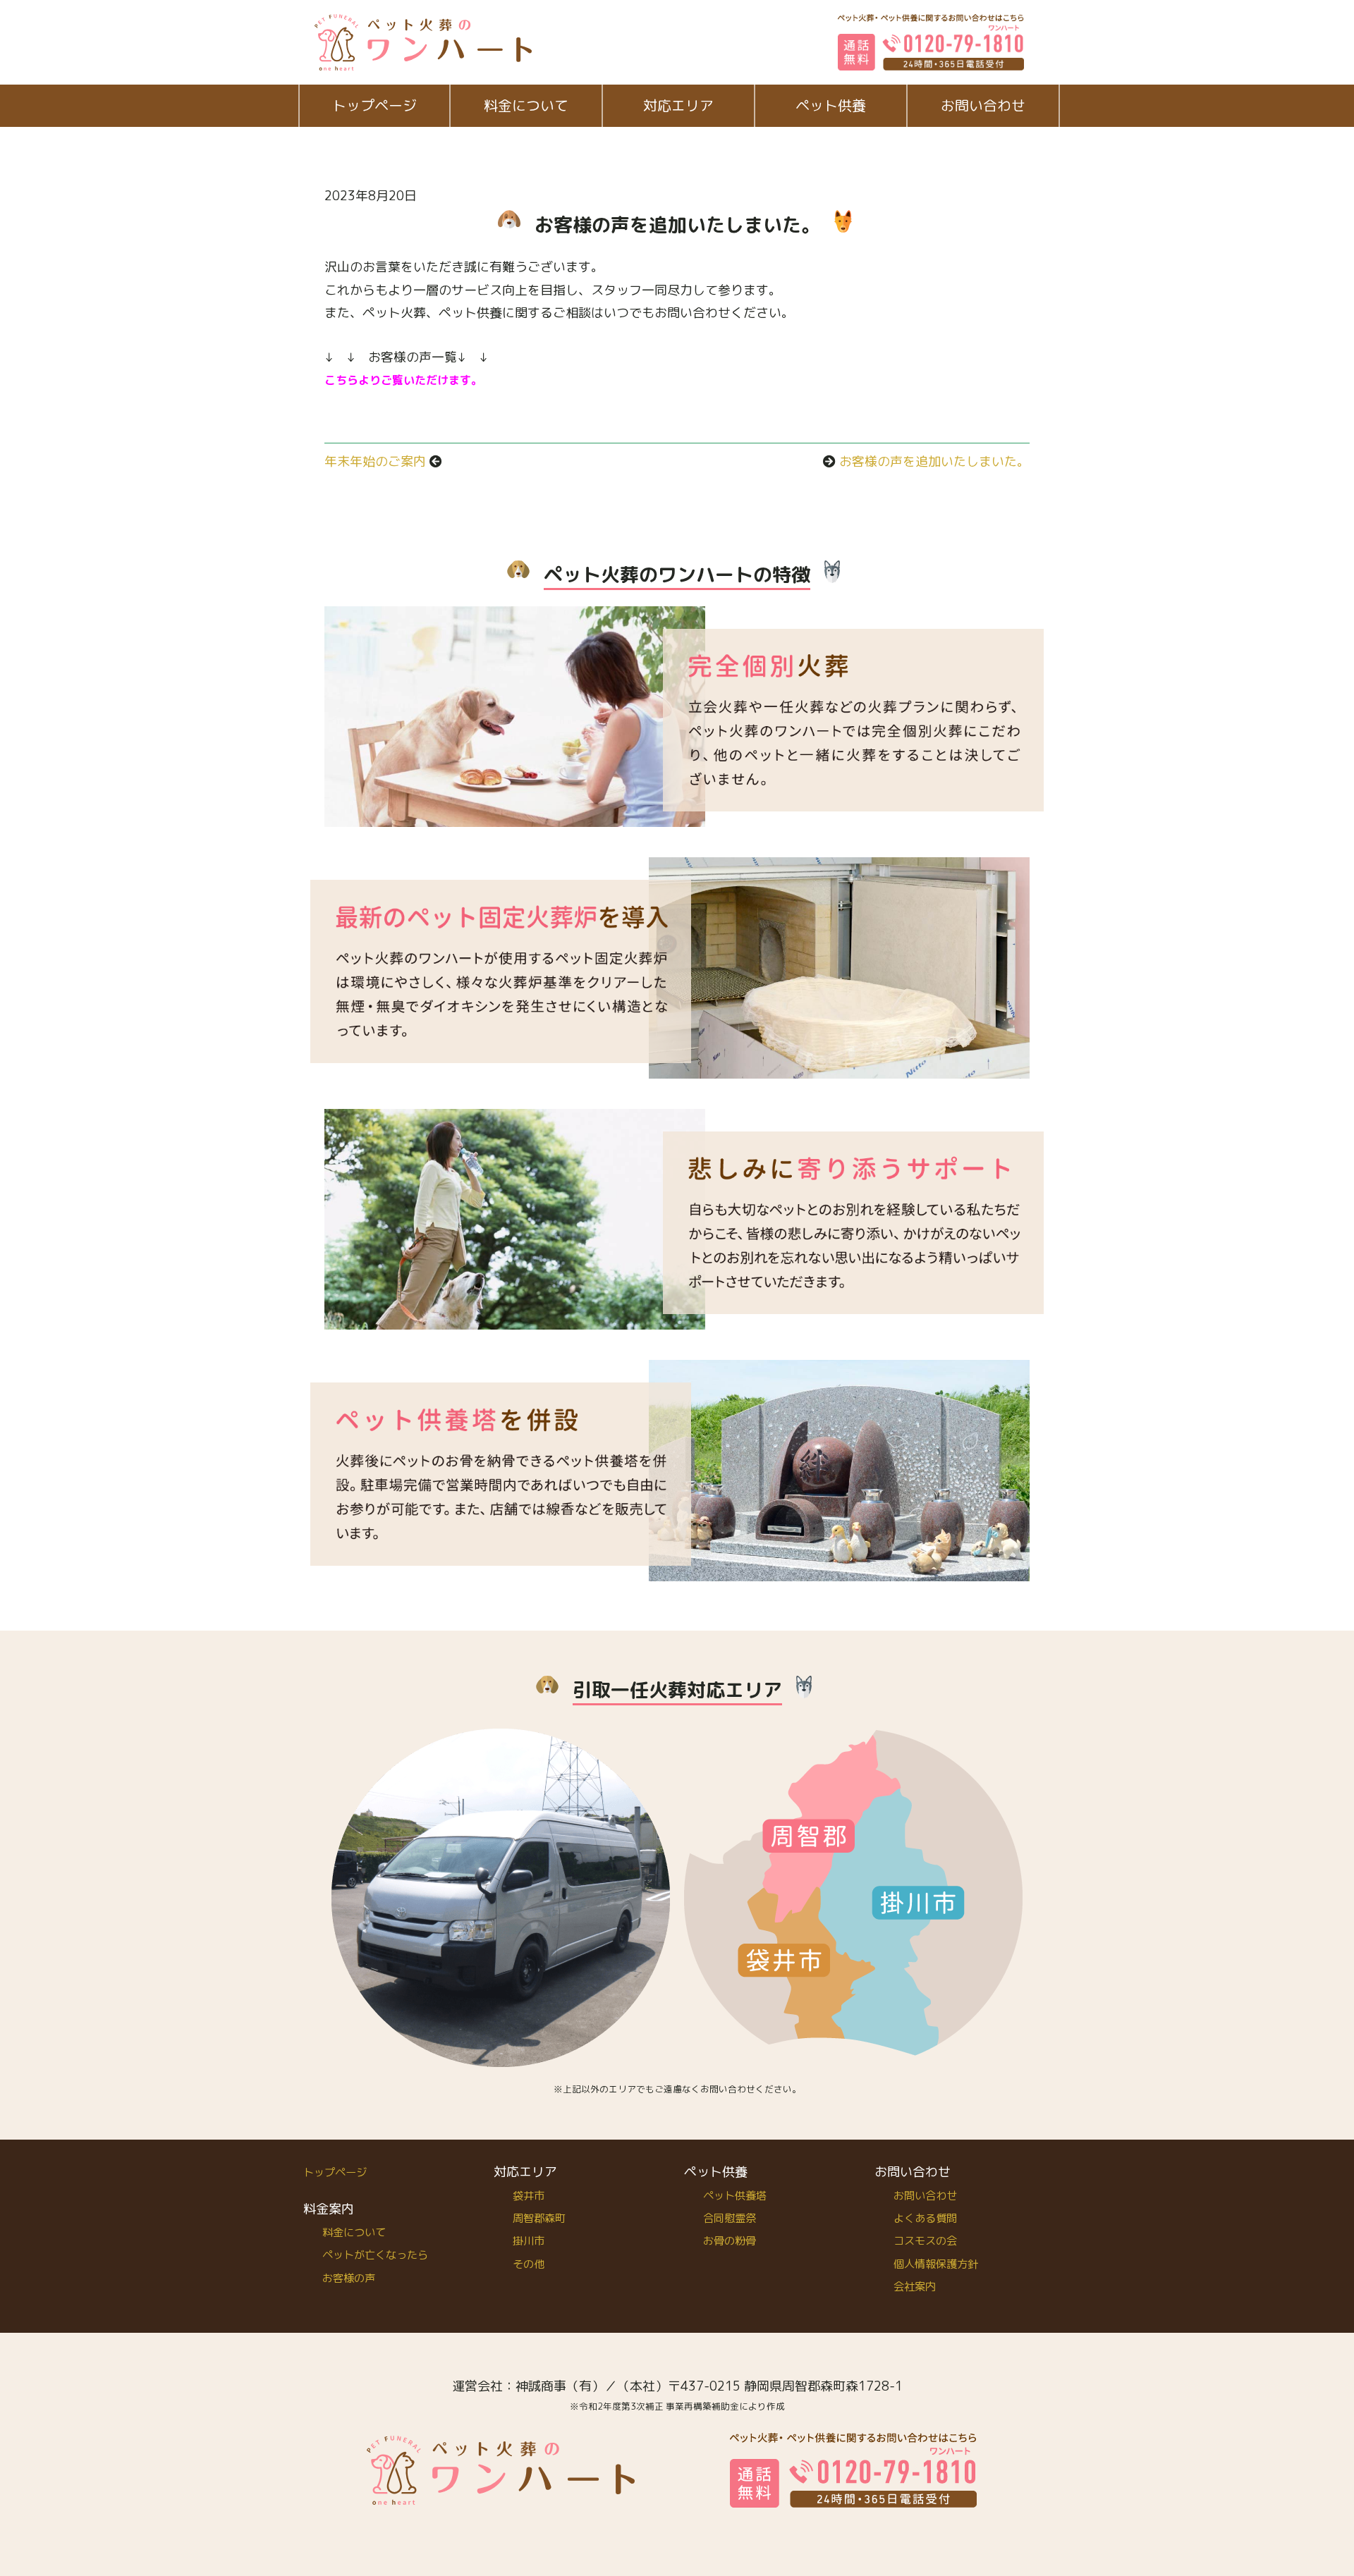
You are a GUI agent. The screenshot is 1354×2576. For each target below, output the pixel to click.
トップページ (374, 105)
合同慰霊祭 (730, 2218)
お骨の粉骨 (730, 2241)
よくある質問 (925, 2218)
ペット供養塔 (735, 2196)
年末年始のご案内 (375, 461)
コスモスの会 (925, 2241)
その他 (529, 2264)
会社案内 (915, 2287)
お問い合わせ (983, 105)
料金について (526, 105)
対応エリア (678, 105)
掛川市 (529, 2241)
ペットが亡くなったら (375, 2255)
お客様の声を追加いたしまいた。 (934, 461)
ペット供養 (831, 105)
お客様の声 (349, 2278)
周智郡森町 (539, 2218)
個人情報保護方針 (936, 2264)
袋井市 (529, 2196)
